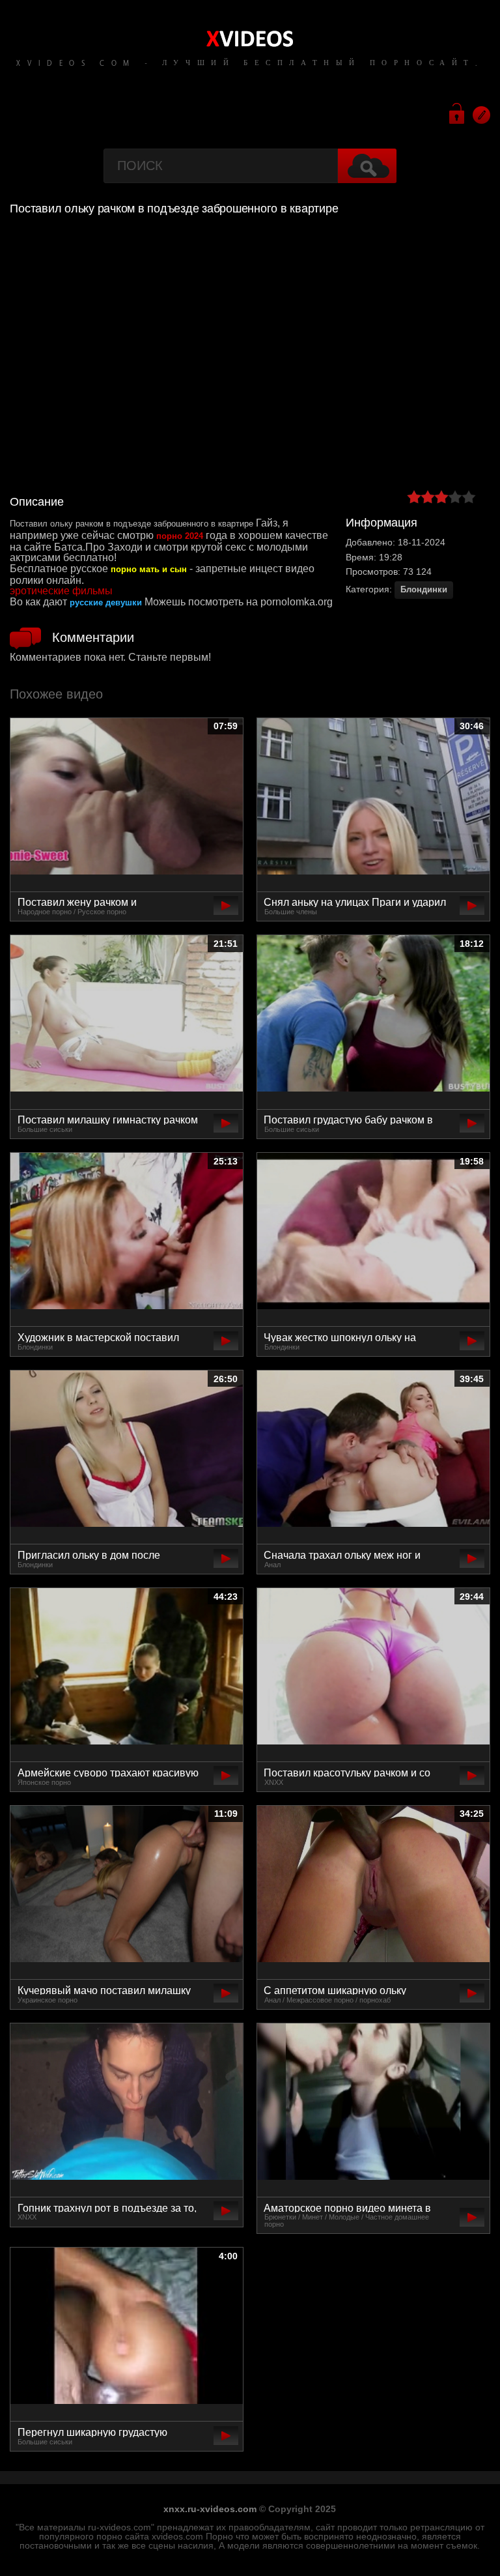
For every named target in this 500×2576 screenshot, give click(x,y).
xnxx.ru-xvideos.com (210, 2509)
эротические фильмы (61, 591)
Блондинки (424, 589)
